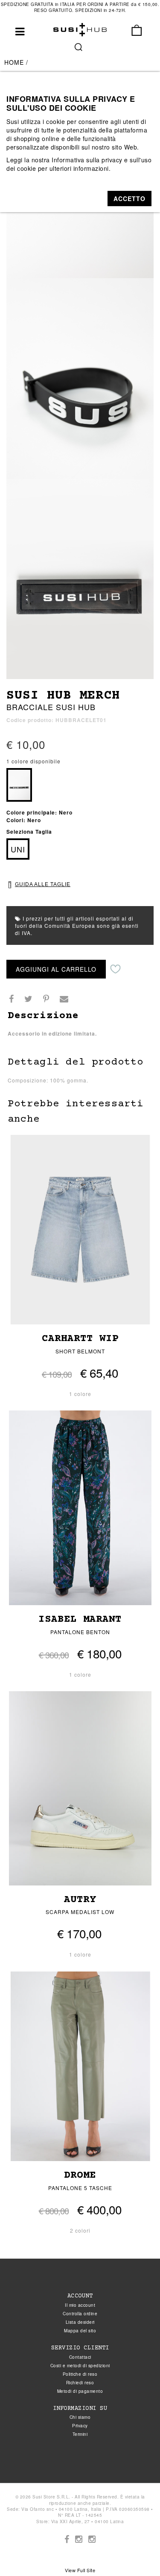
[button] (129, 199)
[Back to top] (136, 2552)
